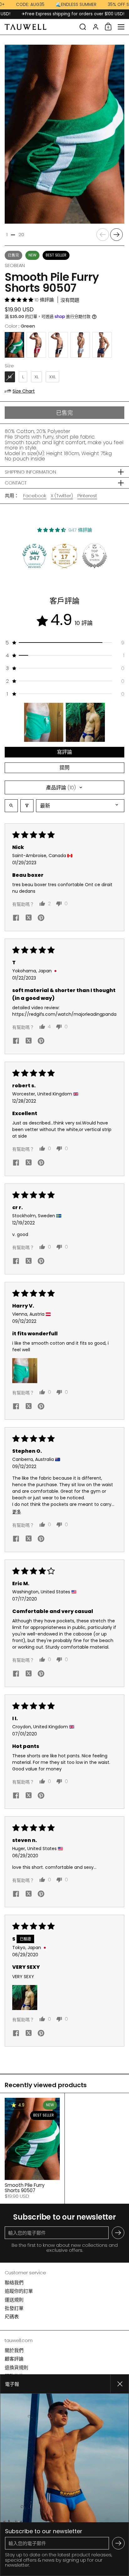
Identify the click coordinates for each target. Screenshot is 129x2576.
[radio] (14, 345)
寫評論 (64, 752)
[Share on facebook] (16, 918)
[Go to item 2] (85, 722)
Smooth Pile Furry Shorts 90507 (32, 2148)
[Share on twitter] (28, 919)
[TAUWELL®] (40, 27)
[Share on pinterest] (41, 918)
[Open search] (11, 806)
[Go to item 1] (44, 722)
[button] (83, 27)
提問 (64, 768)
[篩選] (27, 806)
